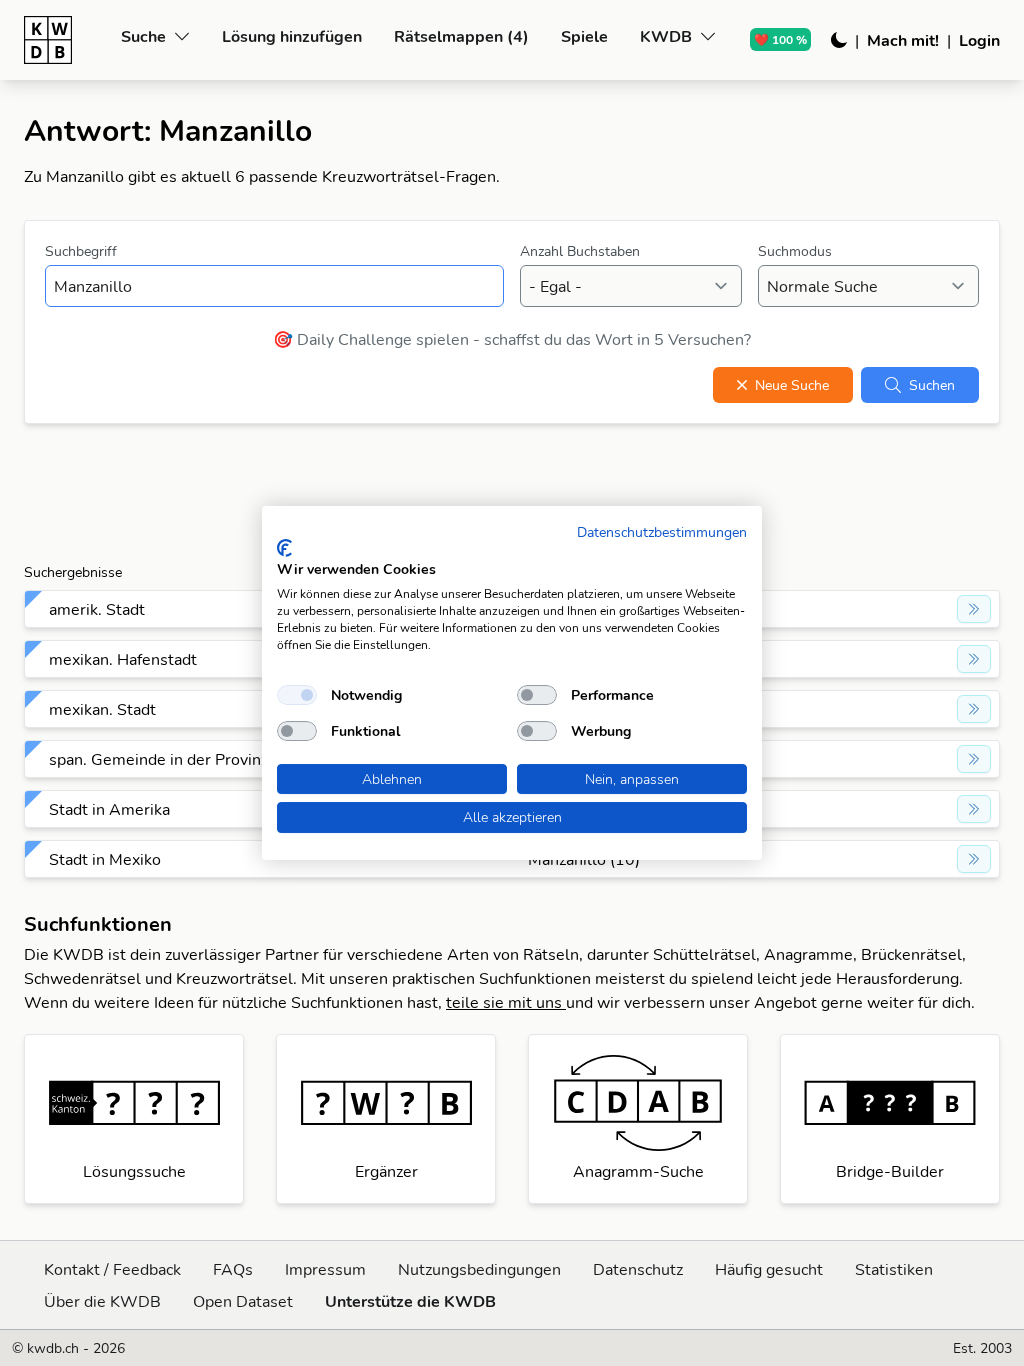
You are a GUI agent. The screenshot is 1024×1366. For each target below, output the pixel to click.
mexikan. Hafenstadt (123, 659)
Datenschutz (638, 1269)
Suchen (932, 385)
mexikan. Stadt (102, 709)
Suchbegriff (81, 251)
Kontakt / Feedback (112, 1269)
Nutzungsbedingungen (479, 1269)
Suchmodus (795, 251)
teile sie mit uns (506, 1002)
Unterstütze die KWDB (410, 1301)
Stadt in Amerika (109, 809)
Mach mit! (903, 40)
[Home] (64, 40)
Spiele (584, 36)
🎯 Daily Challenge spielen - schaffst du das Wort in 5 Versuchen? (512, 339)
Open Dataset (243, 1301)
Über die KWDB (102, 1301)
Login (979, 40)
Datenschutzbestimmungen (662, 531)
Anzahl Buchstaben (580, 251)
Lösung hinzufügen (292, 36)
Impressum (325, 1269)
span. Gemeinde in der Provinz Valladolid (196, 759)
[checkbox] (297, 695)
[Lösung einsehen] (974, 609)
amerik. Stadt (97, 609)
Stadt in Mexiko (105, 859)
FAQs (233, 1269)
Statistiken (894, 1269)
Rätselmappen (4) (461, 36)
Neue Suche (792, 385)
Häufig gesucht (769, 1269)
